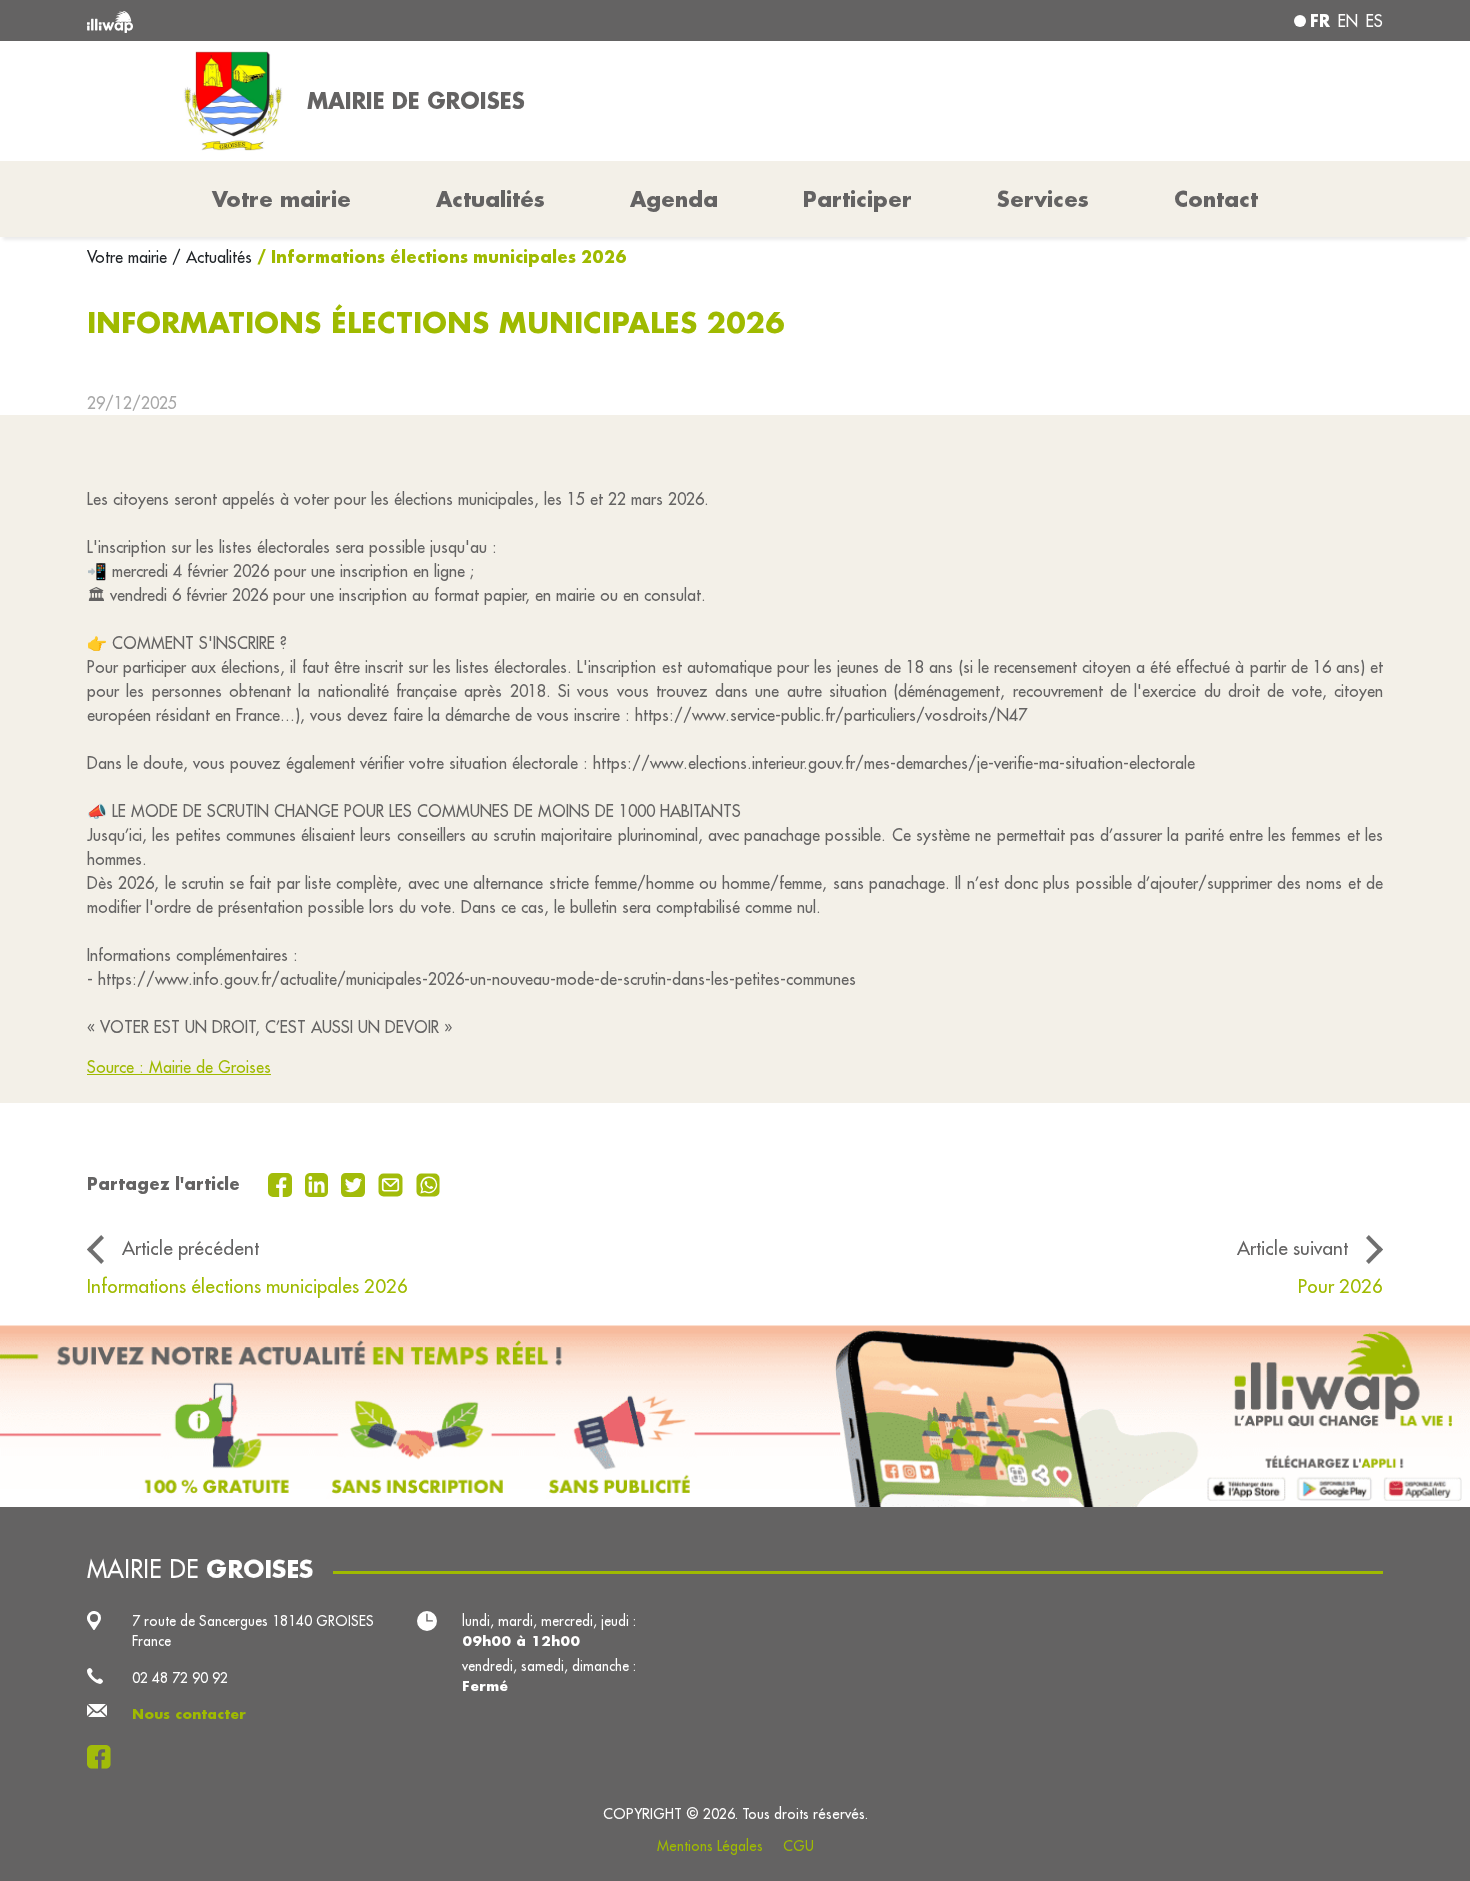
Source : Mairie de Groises (179, 1067)
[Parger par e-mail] (393, 1183)
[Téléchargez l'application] (735, 1416)
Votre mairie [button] (281, 199)
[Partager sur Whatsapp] (428, 1183)
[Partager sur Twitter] (355, 1183)
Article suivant (1292, 1248)
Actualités (490, 199)
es (1374, 21)
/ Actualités (212, 257)
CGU (798, 1846)
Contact (1216, 199)
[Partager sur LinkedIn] (319, 1183)
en (1348, 21)
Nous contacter (189, 1714)
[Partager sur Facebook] (282, 1183)
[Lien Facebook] (104, 1757)
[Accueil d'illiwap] (350, 20)
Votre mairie (129, 257)
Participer (857, 199)
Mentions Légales (710, 1846)
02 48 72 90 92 (180, 1678)
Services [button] (1043, 199)
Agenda (674, 199)
